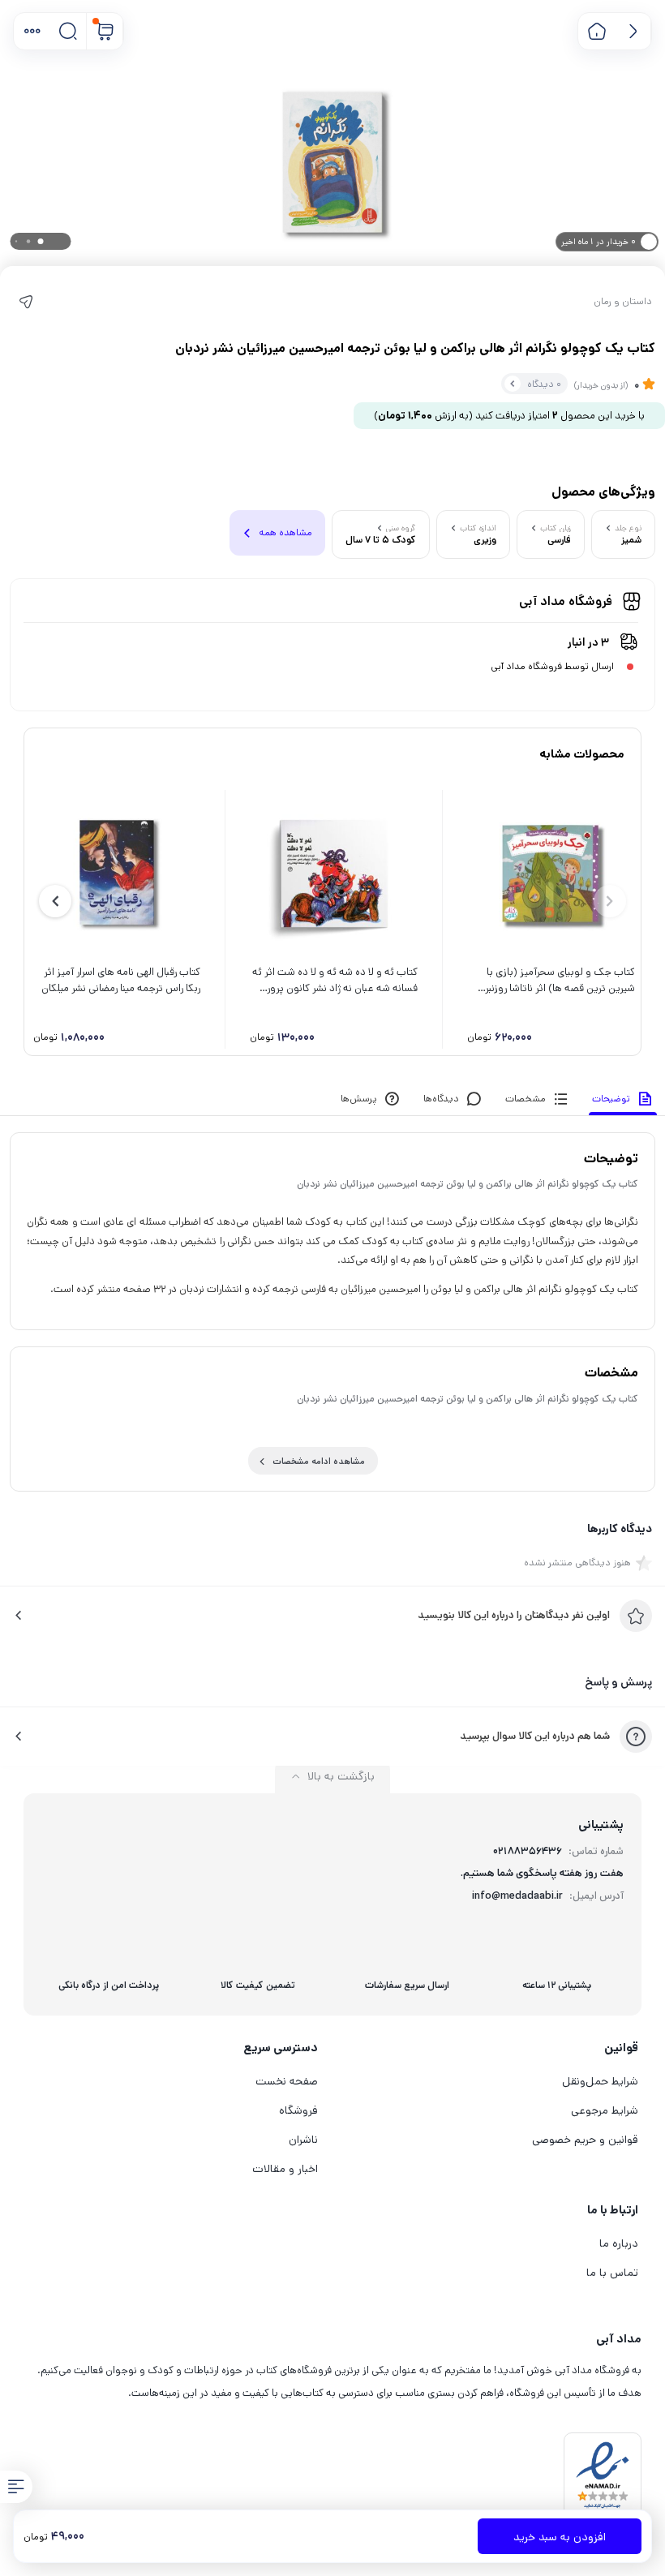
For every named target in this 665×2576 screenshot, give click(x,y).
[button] (32, 31)
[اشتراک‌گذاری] (26, 302)
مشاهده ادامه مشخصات (319, 1462)
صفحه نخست (287, 2081)
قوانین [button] (621, 2048)
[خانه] (596, 31)
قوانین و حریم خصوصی (585, 2140)
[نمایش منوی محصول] (16, 2487)
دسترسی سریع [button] (281, 2048)
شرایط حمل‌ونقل (600, 2081)
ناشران (303, 2140)
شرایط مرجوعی (605, 2110)
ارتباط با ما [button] (613, 2210)
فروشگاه (298, 2110)
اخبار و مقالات (285, 2169)
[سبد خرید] (105, 31)
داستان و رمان (623, 302)
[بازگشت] (633, 31)
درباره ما (619, 2243)
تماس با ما (612, 2273)
